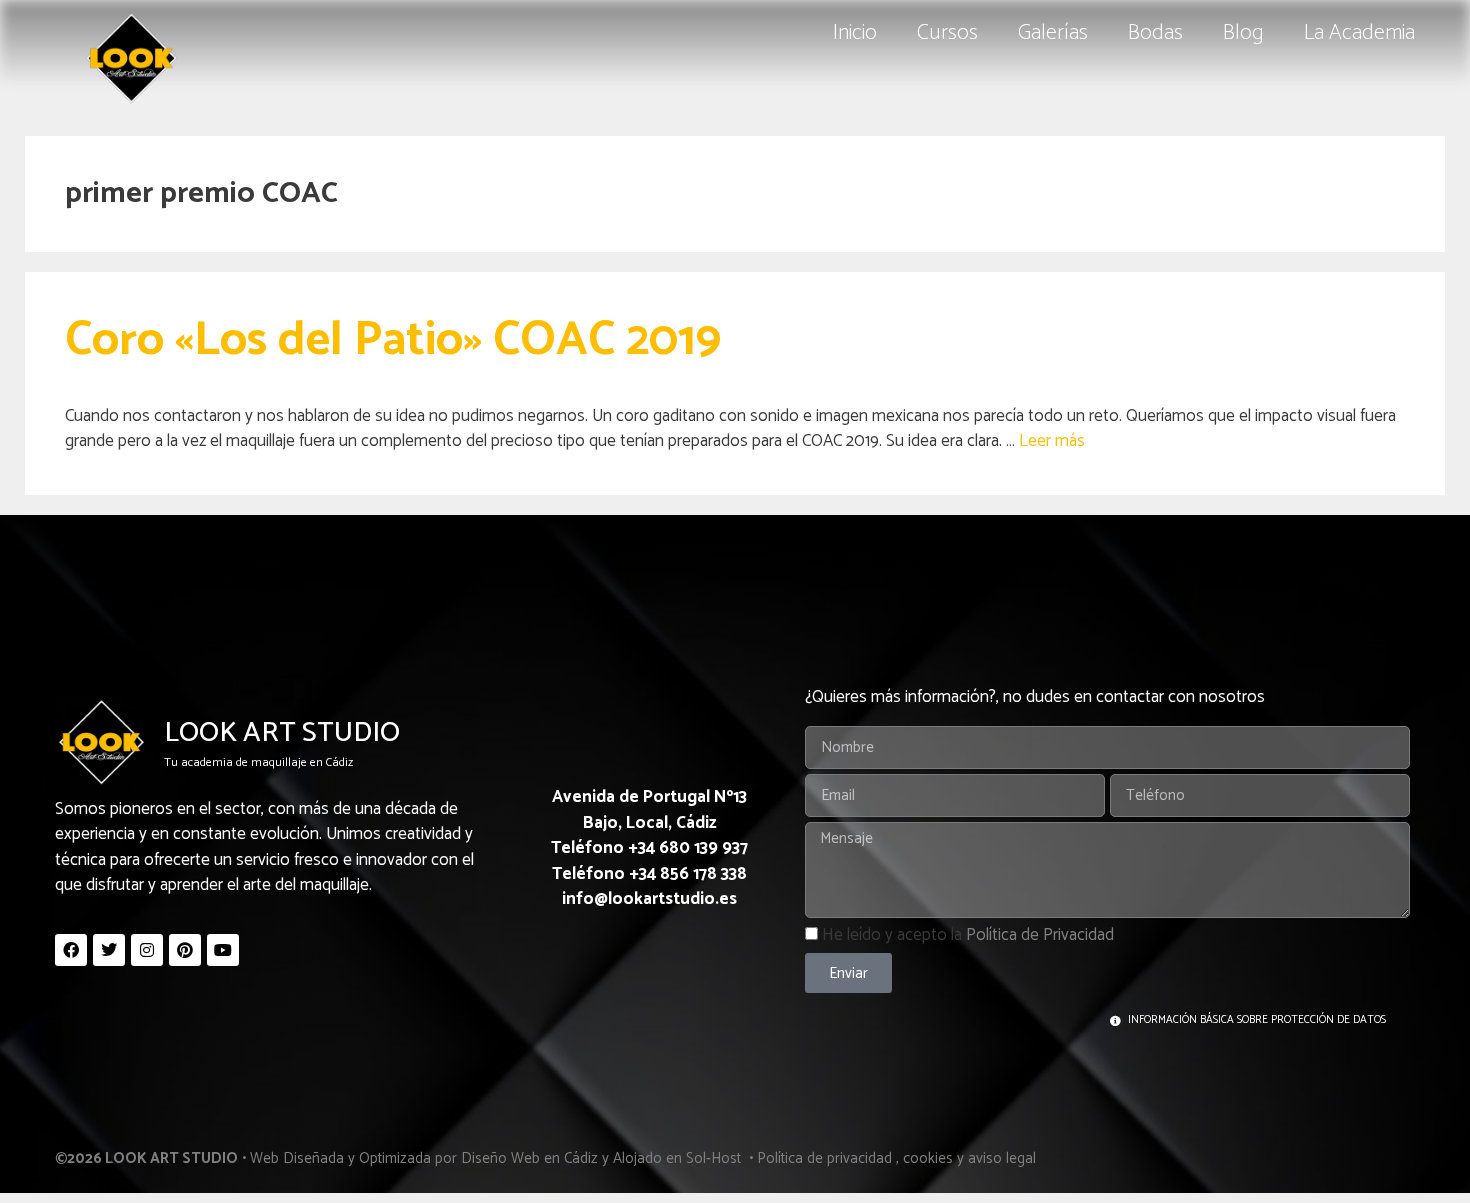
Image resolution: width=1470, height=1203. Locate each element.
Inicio (855, 33)
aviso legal (1002, 1158)
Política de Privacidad (1040, 935)
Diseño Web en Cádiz (529, 1158)
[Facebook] (71, 950)
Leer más (1052, 441)
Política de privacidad (824, 1158)
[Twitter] (109, 950)
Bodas (1155, 33)
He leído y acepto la (968, 935)
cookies (928, 1158)
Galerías (1053, 33)
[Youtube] (223, 950)
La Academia (1359, 33)
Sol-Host (715, 1158)
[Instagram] (147, 950)
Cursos (947, 33)
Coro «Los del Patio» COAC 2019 (393, 340)
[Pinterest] (185, 950)
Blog (1243, 33)
